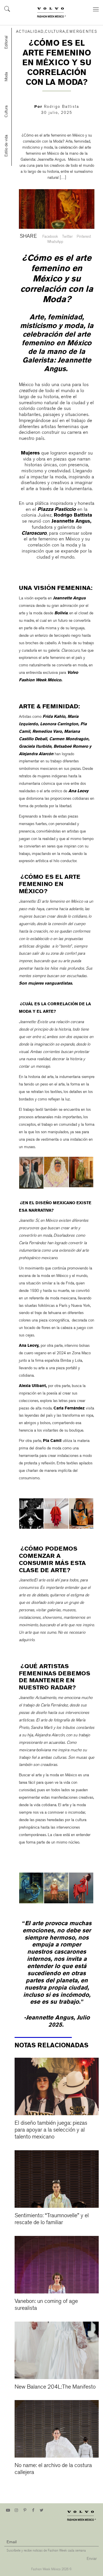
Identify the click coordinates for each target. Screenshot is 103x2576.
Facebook (50, 236)
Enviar (92, 2559)
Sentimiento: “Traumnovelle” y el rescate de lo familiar (52, 2219)
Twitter (67, 236)
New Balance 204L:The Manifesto (55, 2387)
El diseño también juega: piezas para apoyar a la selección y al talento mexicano (51, 2130)
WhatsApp (55, 242)
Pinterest (84, 236)
